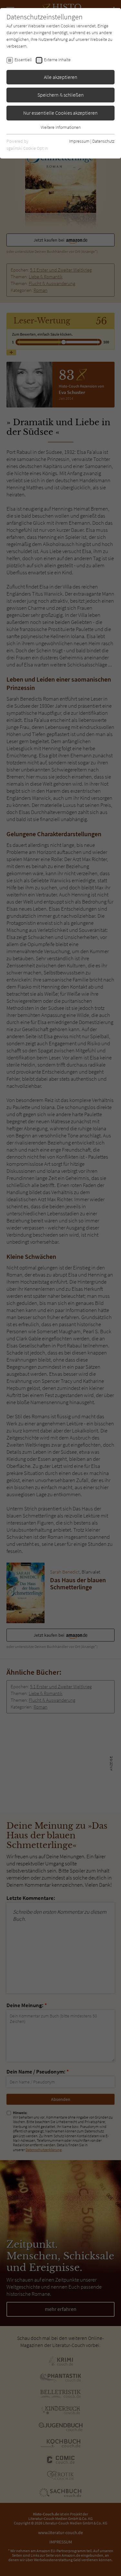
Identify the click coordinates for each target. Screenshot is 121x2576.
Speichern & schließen (61, 95)
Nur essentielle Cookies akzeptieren (60, 113)
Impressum (79, 141)
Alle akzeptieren (61, 77)
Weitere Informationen (61, 127)
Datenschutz (103, 141)
